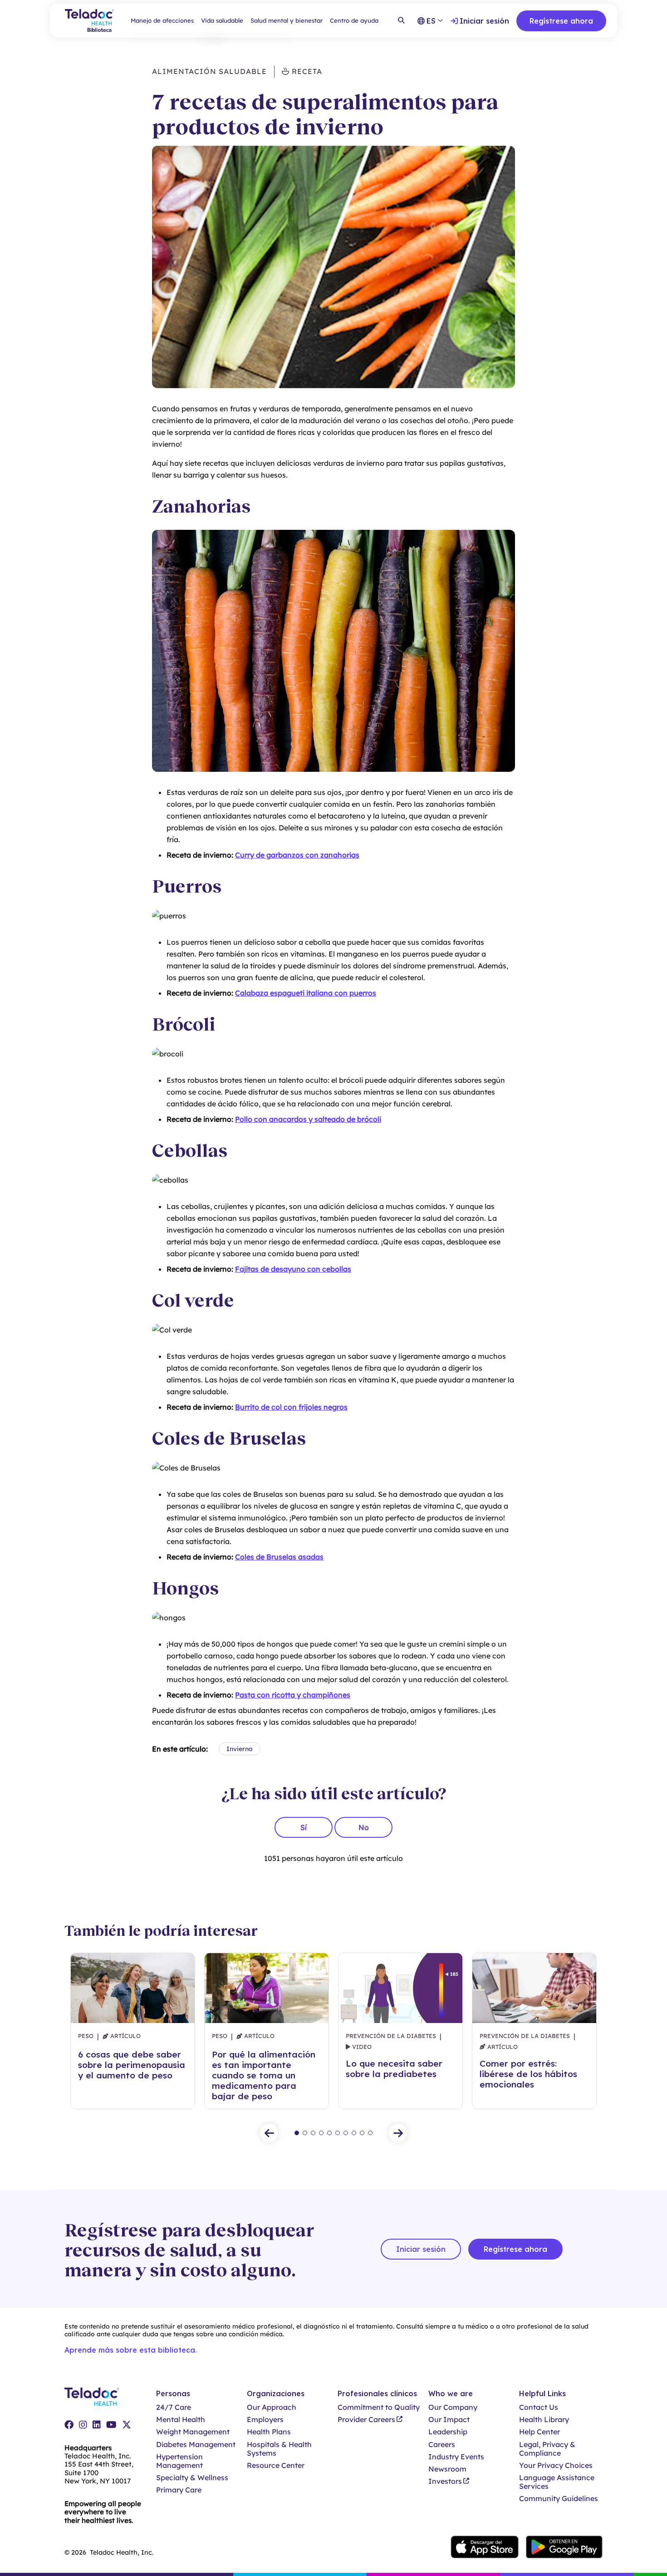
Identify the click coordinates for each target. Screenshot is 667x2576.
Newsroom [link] (447, 2469)
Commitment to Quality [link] (379, 2407)
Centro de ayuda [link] (354, 20)
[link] (69, 2425)
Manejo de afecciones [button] (162, 20)
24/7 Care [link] (174, 2407)
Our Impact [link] (449, 2420)
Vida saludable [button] (222, 20)
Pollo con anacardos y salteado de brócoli (308, 1119)
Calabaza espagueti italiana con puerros (306, 993)
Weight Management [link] (193, 2432)
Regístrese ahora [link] (561, 21)
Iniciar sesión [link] (484, 21)
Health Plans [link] (269, 2432)
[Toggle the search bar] (401, 21)
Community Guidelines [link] (559, 2499)
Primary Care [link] (179, 2490)
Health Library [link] (544, 2420)
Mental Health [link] (181, 2420)
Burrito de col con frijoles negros (291, 1407)
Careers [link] (442, 2445)
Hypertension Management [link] (179, 2461)
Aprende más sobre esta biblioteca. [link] (131, 2350)
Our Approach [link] (272, 2407)
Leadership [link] (448, 2432)
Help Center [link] (539, 2432)
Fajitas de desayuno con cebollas (293, 1269)
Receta (306, 71)
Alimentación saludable (209, 71)
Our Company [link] (453, 2407)
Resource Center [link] (276, 2465)
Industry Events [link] (456, 2457)
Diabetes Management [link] (196, 2445)
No (364, 1827)
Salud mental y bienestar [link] (287, 20)
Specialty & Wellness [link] (192, 2478)
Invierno (240, 1749)
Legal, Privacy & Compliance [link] (547, 2449)
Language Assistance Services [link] (557, 2482)
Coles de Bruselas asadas (279, 1557)
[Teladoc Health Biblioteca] (89, 21)
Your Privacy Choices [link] (556, 2465)
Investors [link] (445, 2481)
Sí (304, 1827)
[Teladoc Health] (92, 2397)
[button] (269, 2133)
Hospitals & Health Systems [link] (279, 2449)
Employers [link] (265, 2420)
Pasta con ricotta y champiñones (293, 1695)
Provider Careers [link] (366, 2420)
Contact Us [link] (539, 2407)
